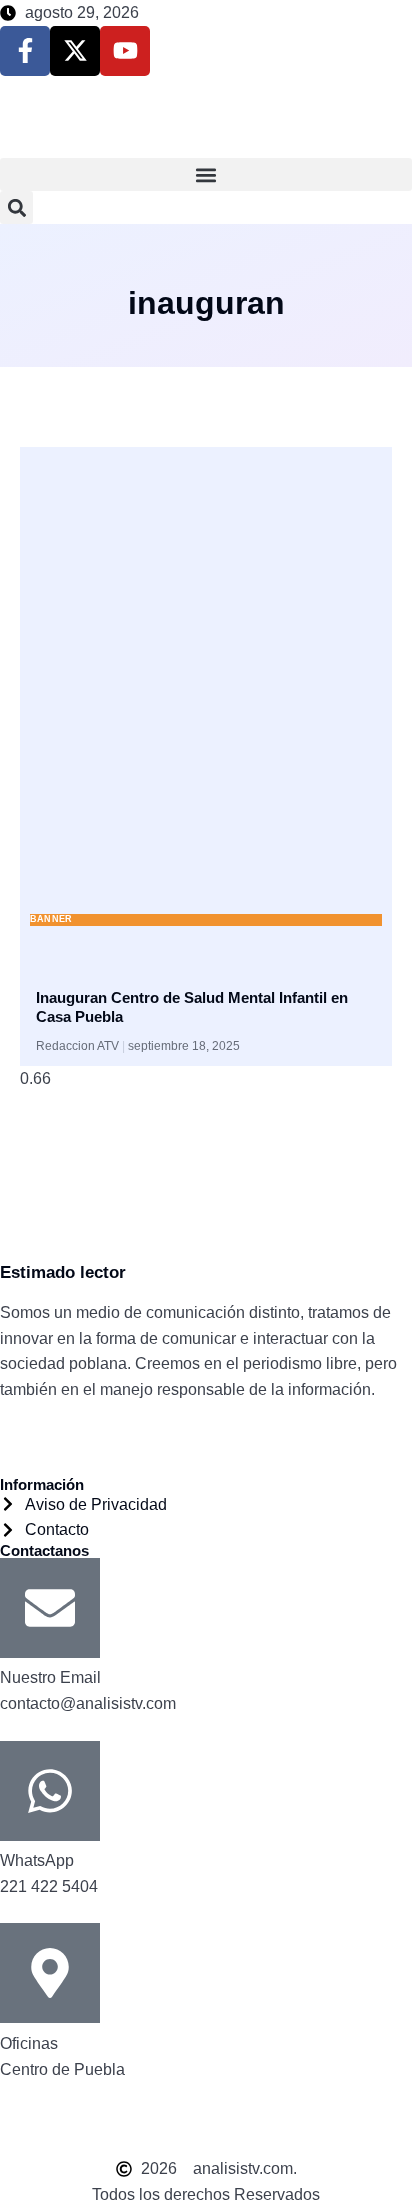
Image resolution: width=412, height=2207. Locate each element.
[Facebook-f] (25, 51)
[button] (206, 174)
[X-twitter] (75, 51)
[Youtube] (125, 51)
